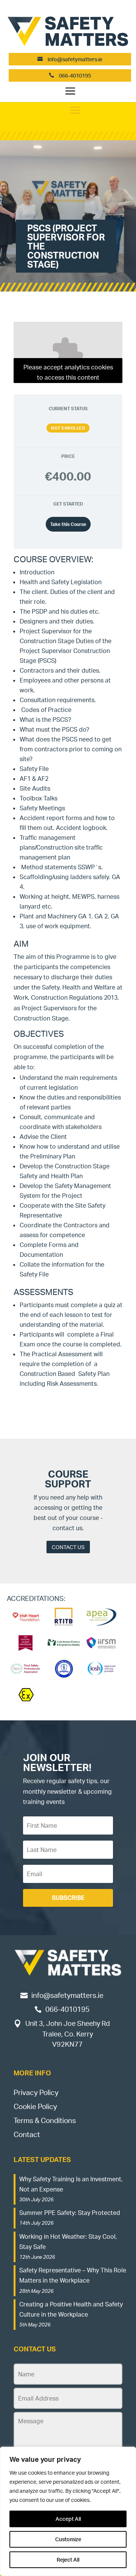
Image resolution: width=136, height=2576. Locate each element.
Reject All (68, 2560)
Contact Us (68, 1547)
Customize (68, 2539)
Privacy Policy (36, 2092)
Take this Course (68, 524)
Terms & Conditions (45, 2120)
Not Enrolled (68, 428)
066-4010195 (74, 75)
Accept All (68, 2519)
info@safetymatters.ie (75, 59)
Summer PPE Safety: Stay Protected (70, 2213)
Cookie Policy (35, 2106)
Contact (27, 2134)
